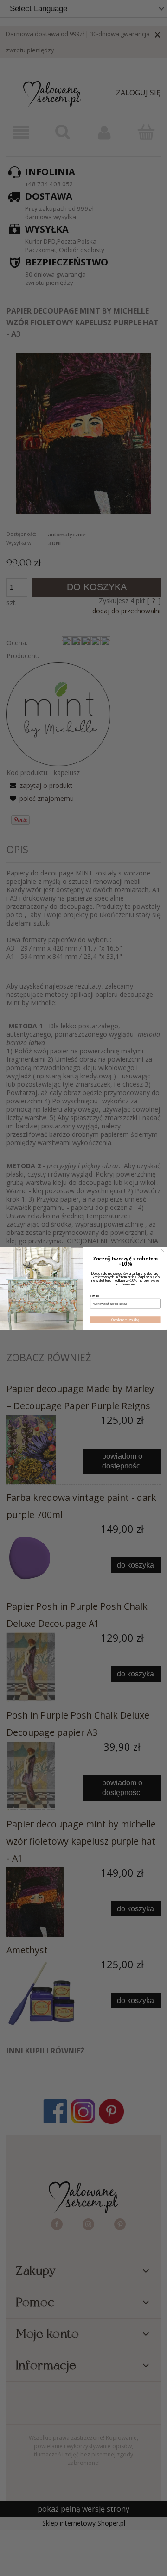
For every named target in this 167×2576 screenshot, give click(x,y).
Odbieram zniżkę (125, 1319)
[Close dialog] (163, 1250)
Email (94, 1296)
